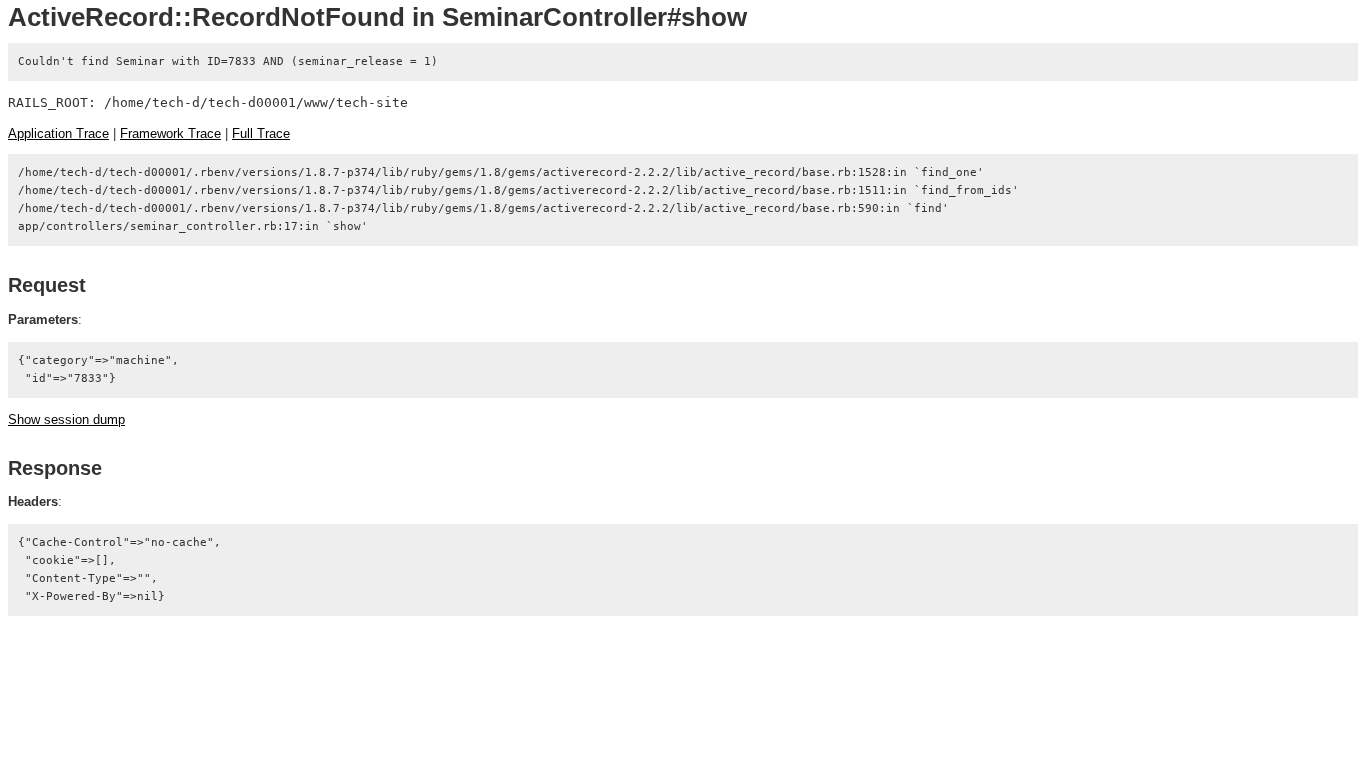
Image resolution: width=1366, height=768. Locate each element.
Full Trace (261, 133)
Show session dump (66, 419)
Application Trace (58, 133)
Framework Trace (170, 133)
